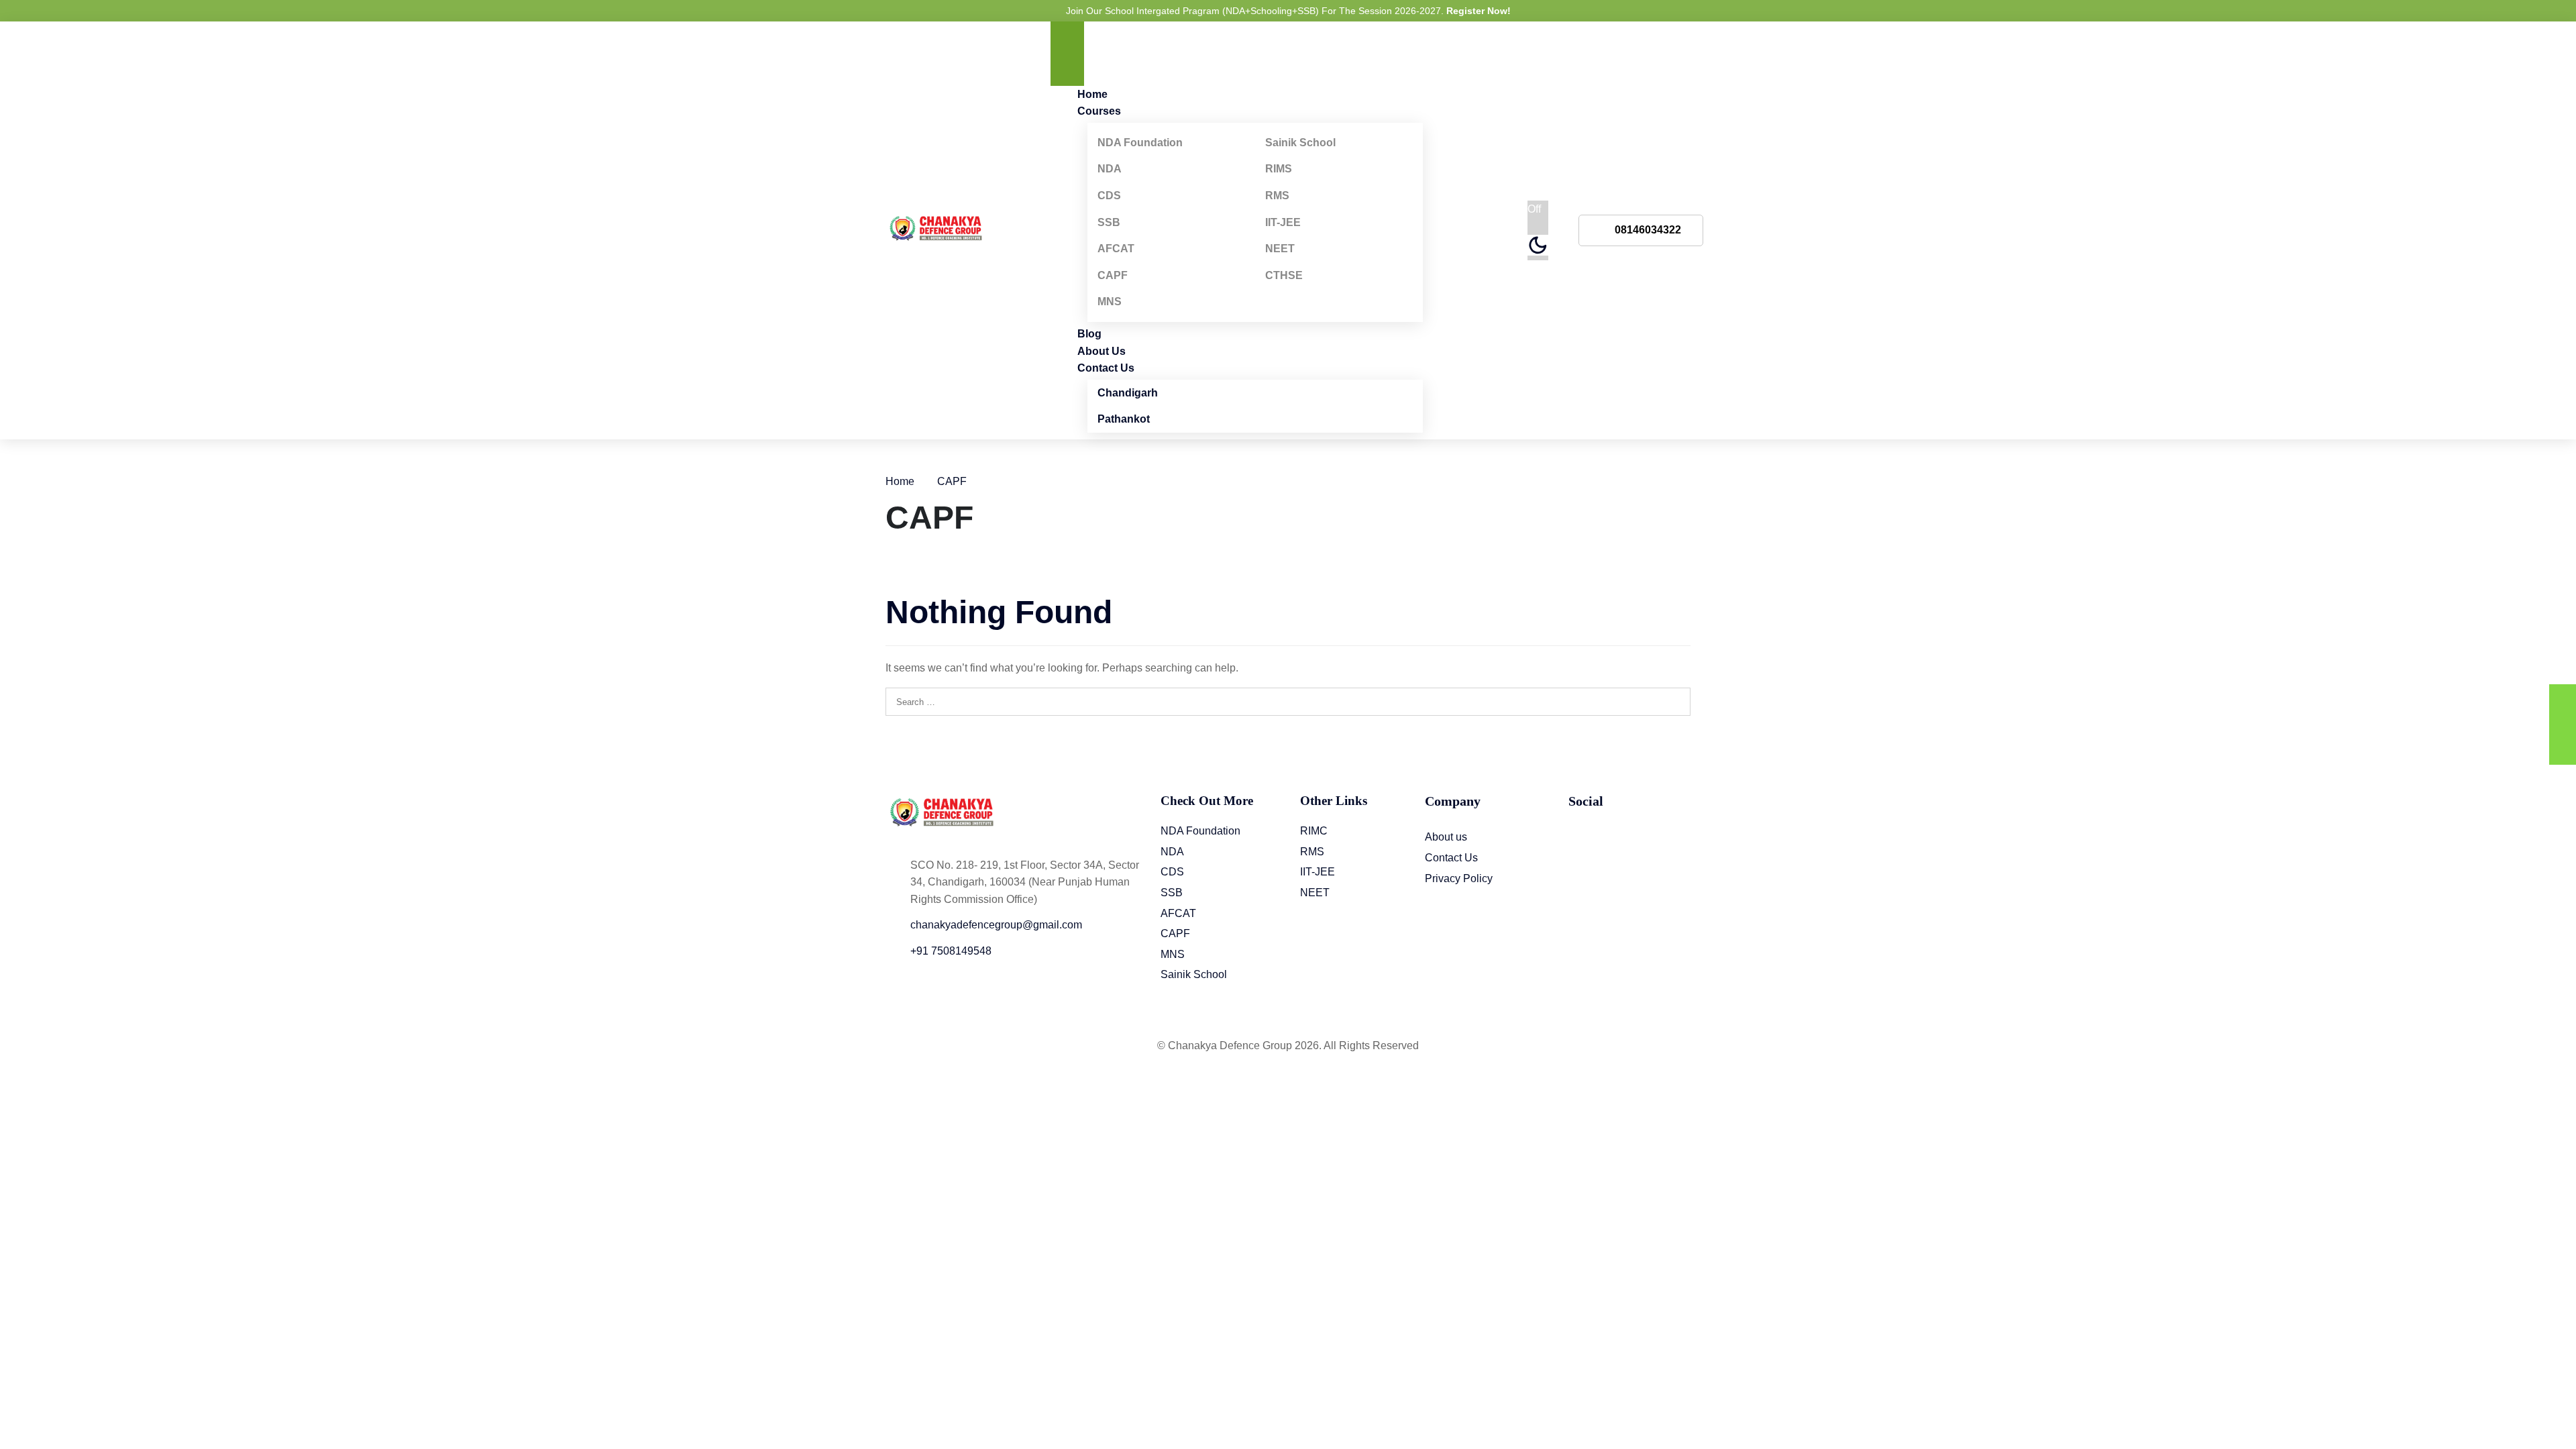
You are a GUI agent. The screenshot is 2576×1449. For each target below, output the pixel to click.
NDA (1110, 169)
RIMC (1314, 831)
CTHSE (1284, 275)
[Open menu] (1067, 38)
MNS (1110, 302)
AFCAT (1116, 249)
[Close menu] (1067, 70)
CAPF (1113, 275)
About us (1446, 837)
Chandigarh (1128, 393)
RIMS (1279, 169)
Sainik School (1300, 143)
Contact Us (1106, 368)
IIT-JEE (1283, 222)
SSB (1109, 222)
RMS (1277, 196)
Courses (1099, 111)
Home (900, 481)
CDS (1109, 196)
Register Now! (1479, 11)
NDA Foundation (1140, 143)
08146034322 (1648, 230)
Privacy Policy (1459, 878)
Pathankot (1124, 419)
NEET (1280, 249)
